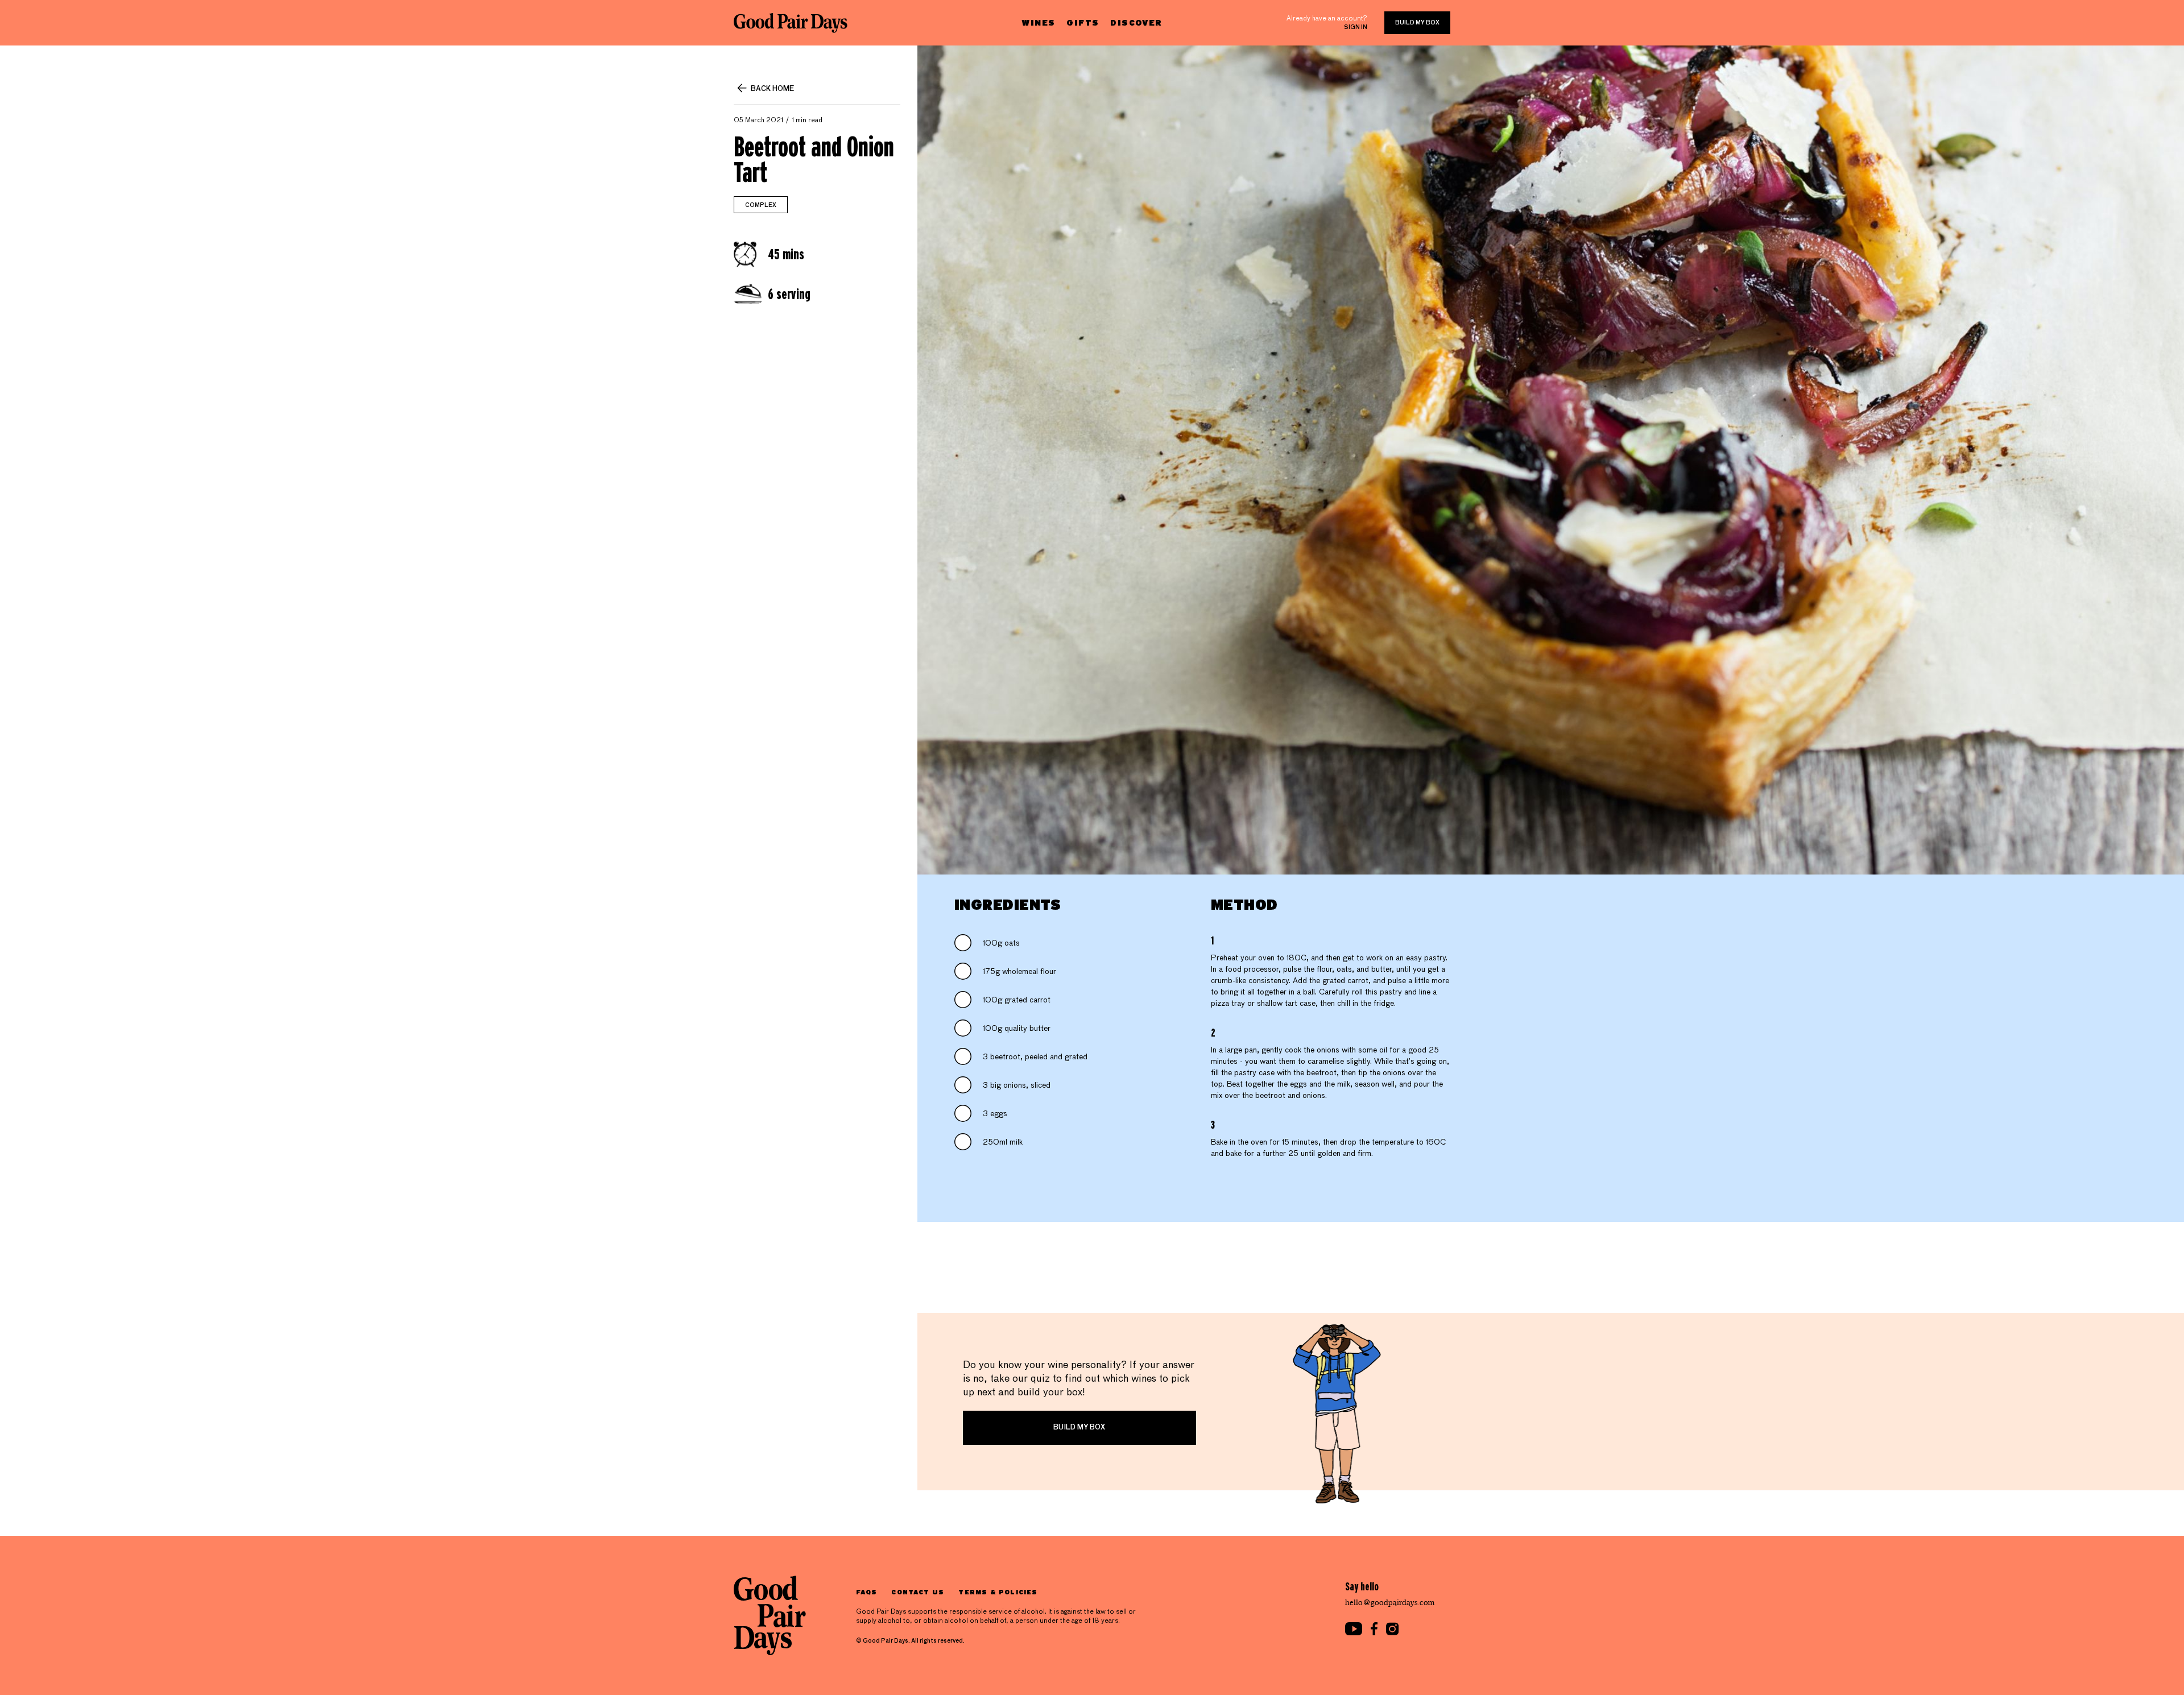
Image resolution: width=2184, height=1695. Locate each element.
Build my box (1417, 23)
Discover (1136, 22)
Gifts (1083, 22)
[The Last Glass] (791, 23)
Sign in (1356, 27)
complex (761, 205)
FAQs (866, 1592)
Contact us (918, 1592)
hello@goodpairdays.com (1390, 1603)
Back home (772, 89)
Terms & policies (998, 1592)
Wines (1038, 22)
